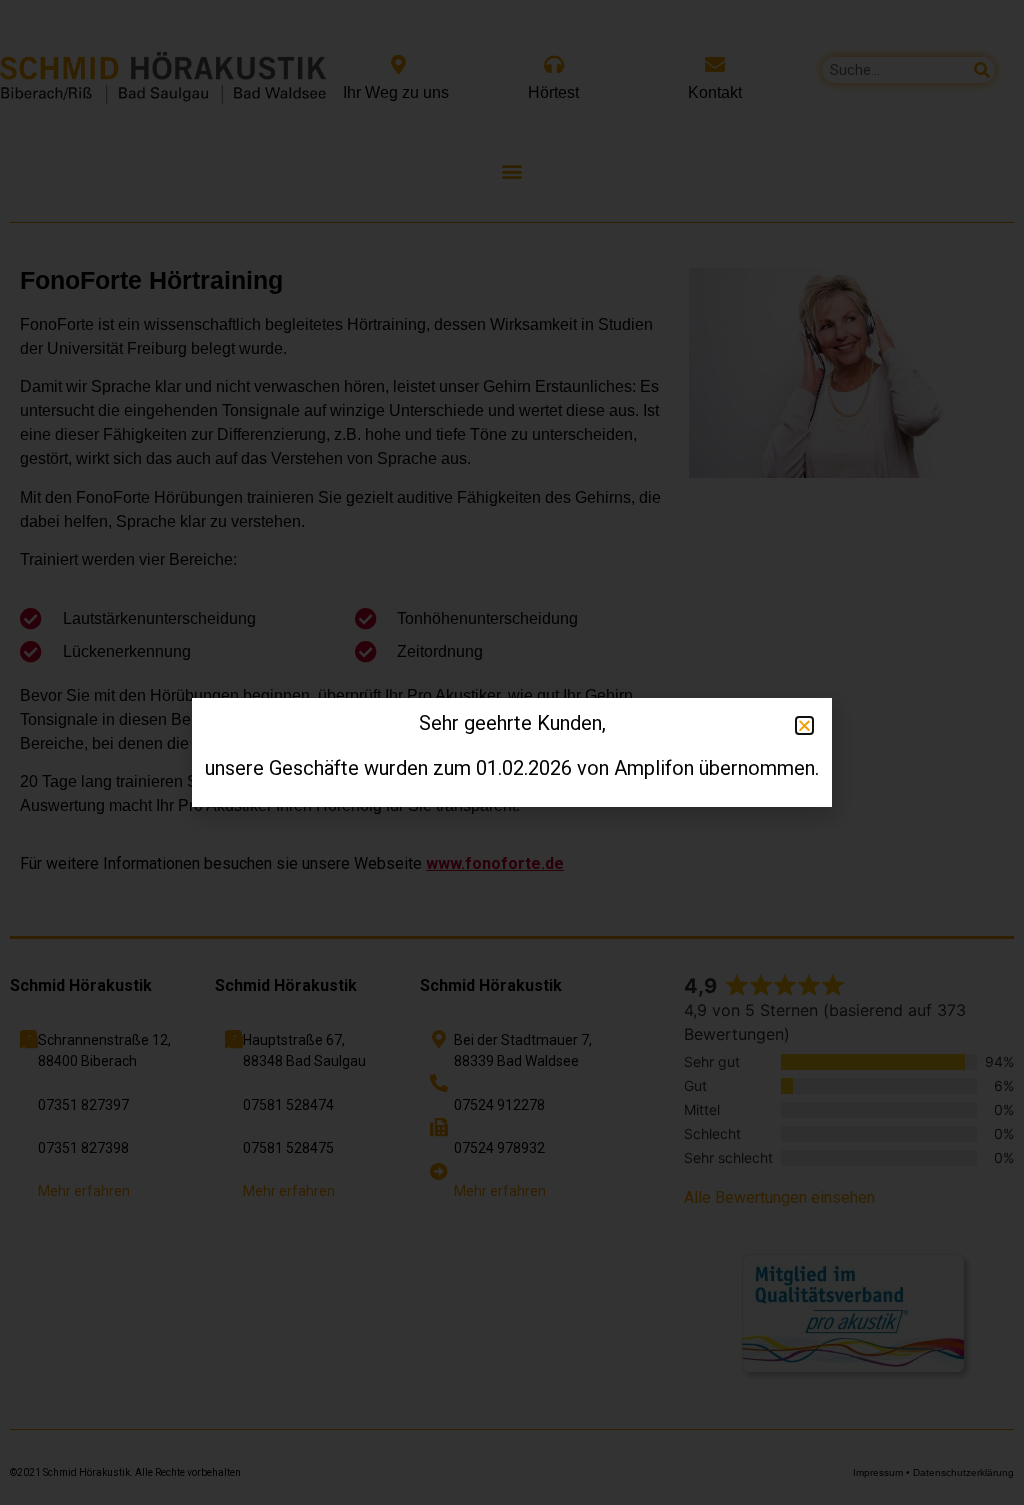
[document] (512, 752)
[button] (44, 1461)
